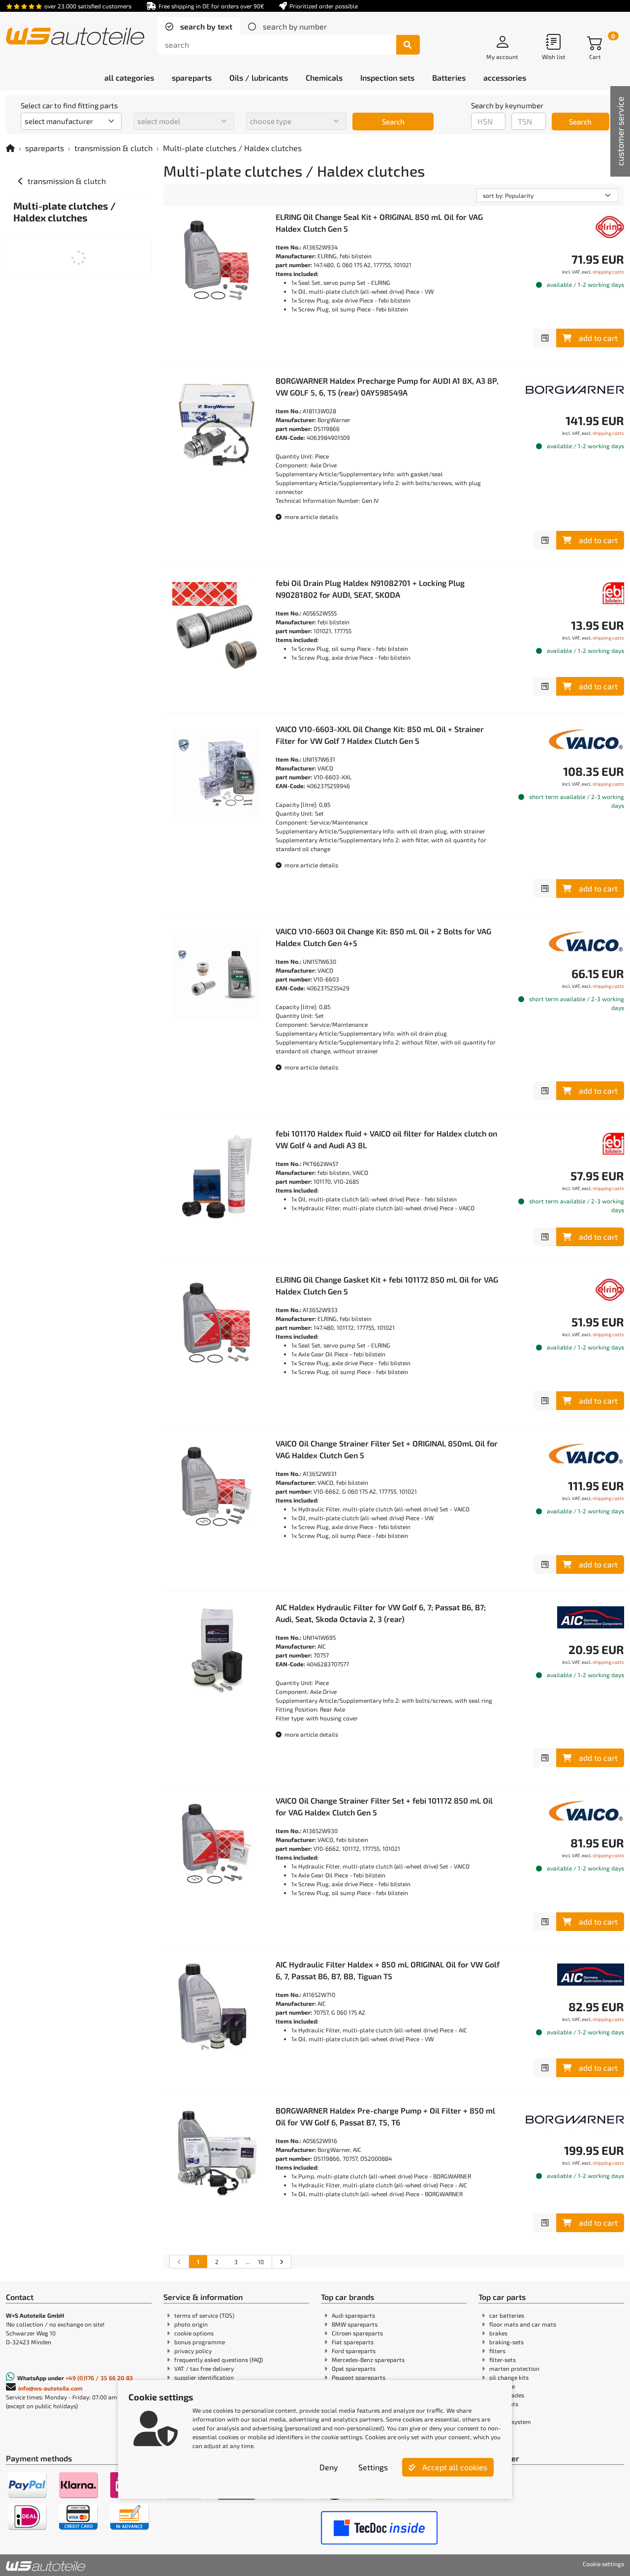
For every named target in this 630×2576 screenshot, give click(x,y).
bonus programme (200, 2342)
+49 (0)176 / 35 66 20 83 (99, 2378)
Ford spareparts (354, 2351)
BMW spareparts (355, 2324)
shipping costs (608, 272)
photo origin (191, 2324)
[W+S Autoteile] (75, 37)
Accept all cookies (454, 2467)
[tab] (199, 27)
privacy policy (193, 2351)
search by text (205, 26)
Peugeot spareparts (359, 2377)
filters (497, 2351)
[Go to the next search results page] (281, 2262)
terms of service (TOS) (204, 2315)
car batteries (507, 2315)
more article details (311, 517)
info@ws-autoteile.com (50, 2388)
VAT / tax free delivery (204, 2368)
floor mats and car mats (523, 2324)
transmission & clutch (113, 148)
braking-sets (506, 2342)
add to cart (598, 338)
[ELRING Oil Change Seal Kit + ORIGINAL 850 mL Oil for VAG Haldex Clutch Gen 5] (217, 260)
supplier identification (204, 2377)
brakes (498, 2333)
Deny (329, 2467)
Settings (373, 2467)
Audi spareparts (353, 2315)
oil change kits (509, 2377)
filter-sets (503, 2360)
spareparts (45, 148)
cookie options (194, 2333)
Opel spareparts (354, 2368)
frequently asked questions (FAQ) (219, 2360)
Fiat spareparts (353, 2342)
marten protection (514, 2368)
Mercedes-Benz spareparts (368, 2360)
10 (261, 2262)
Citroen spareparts (357, 2333)
